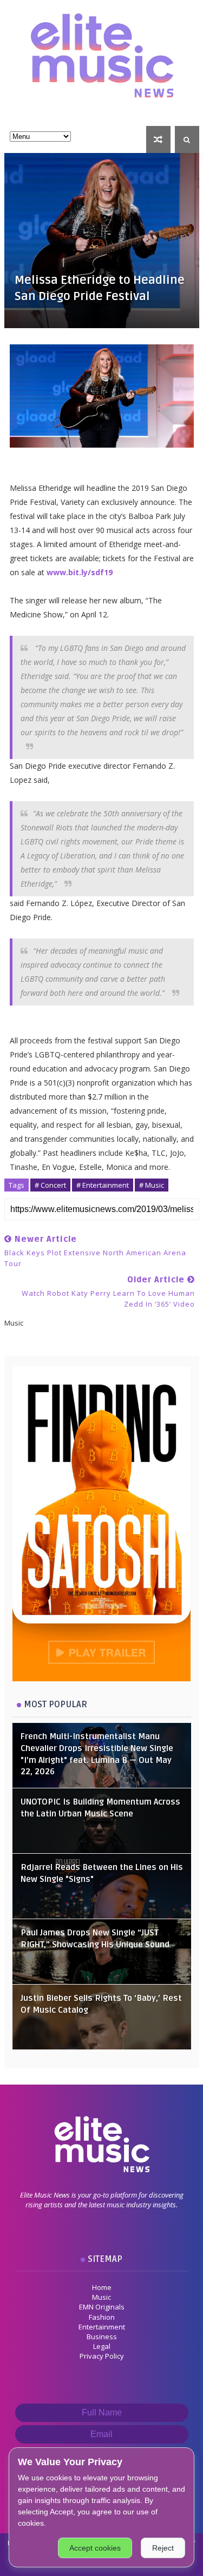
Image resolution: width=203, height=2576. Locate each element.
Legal (102, 2346)
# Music (152, 1185)
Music (101, 2297)
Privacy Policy (102, 2356)
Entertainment (102, 2327)
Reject (163, 2548)
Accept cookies (95, 2548)
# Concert (50, 1185)
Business (102, 2337)
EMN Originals (102, 2307)
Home (102, 2287)
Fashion (102, 2317)
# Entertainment (103, 1185)
